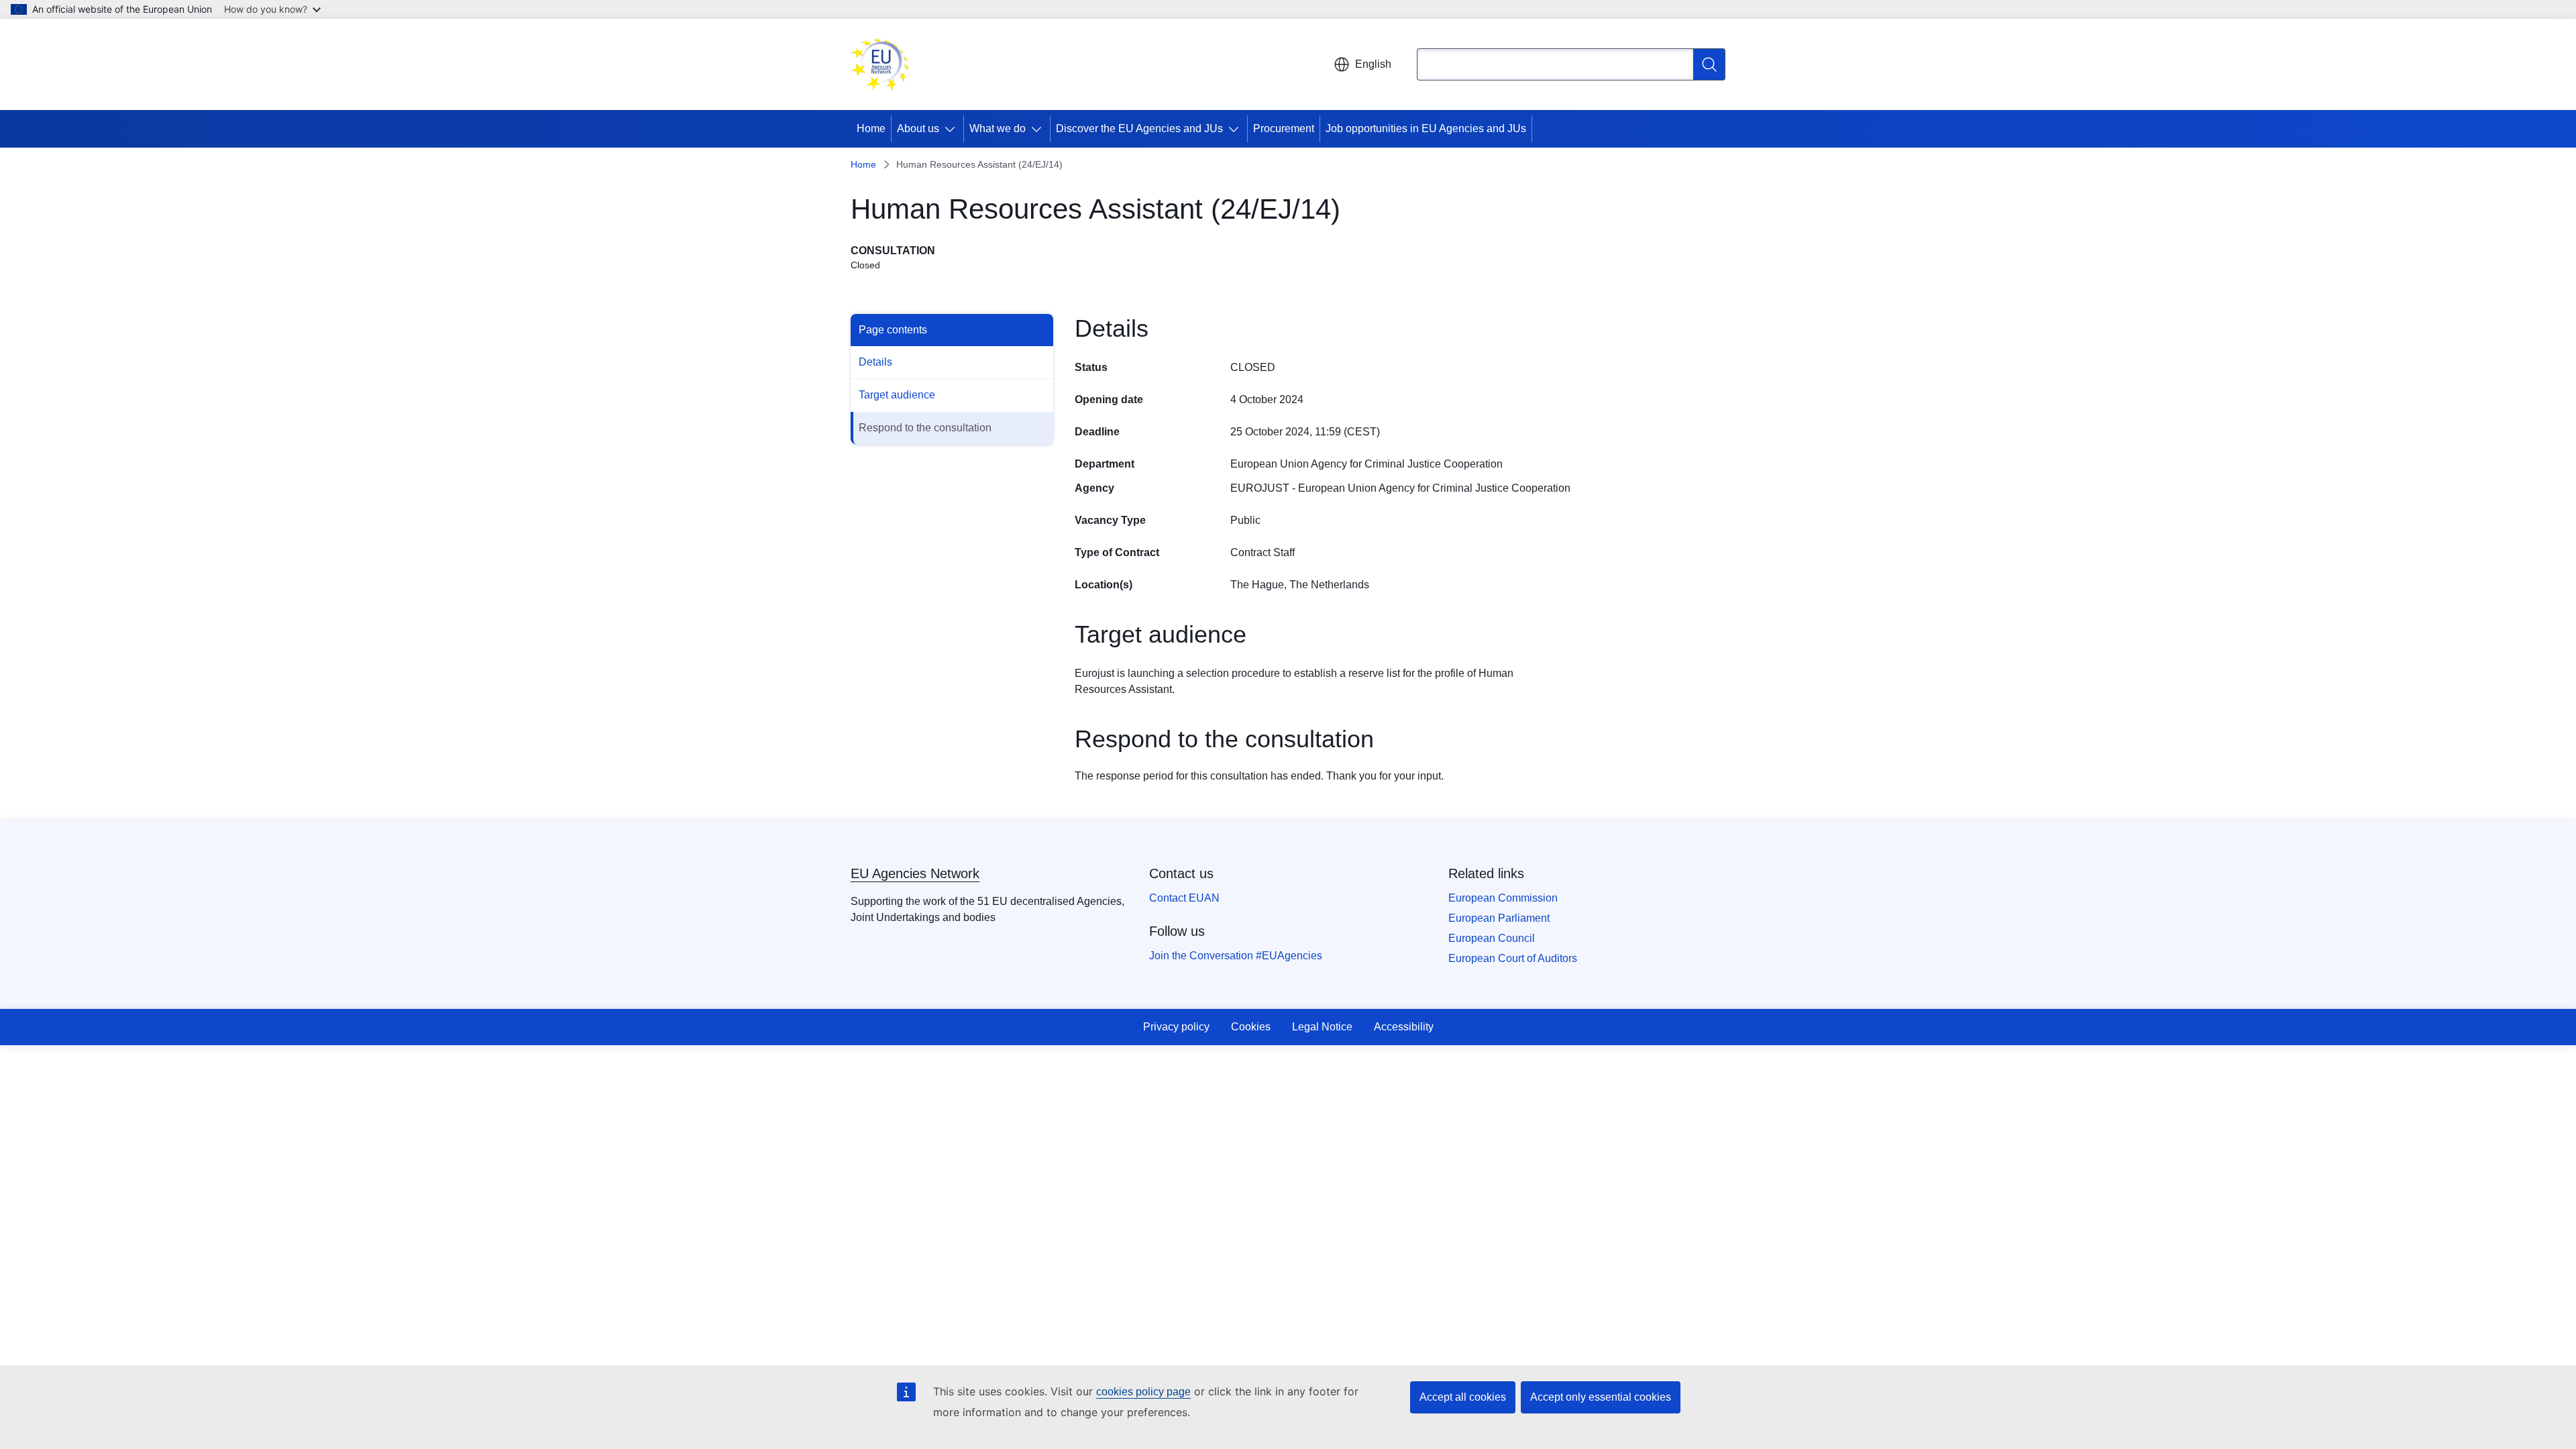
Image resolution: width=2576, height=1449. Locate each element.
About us (918, 128)
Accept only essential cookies (1601, 1397)
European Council (1492, 938)
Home (871, 128)
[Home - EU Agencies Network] (880, 64)
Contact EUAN (1184, 898)
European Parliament (1499, 918)
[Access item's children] (953, 129)
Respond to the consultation (925, 428)
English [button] (1373, 64)
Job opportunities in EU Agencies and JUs (1426, 128)
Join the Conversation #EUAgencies (1236, 956)
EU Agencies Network (915, 873)
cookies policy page (1143, 1392)
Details (875, 362)
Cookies (1251, 1027)
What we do (998, 128)
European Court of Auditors (1513, 958)
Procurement (1284, 128)
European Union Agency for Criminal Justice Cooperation (1366, 464)
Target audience (897, 395)
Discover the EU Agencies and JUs (1139, 128)
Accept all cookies (1463, 1397)
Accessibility (1404, 1027)
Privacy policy (1176, 1027)
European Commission (1503, 898)
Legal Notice (1322, 1027)
